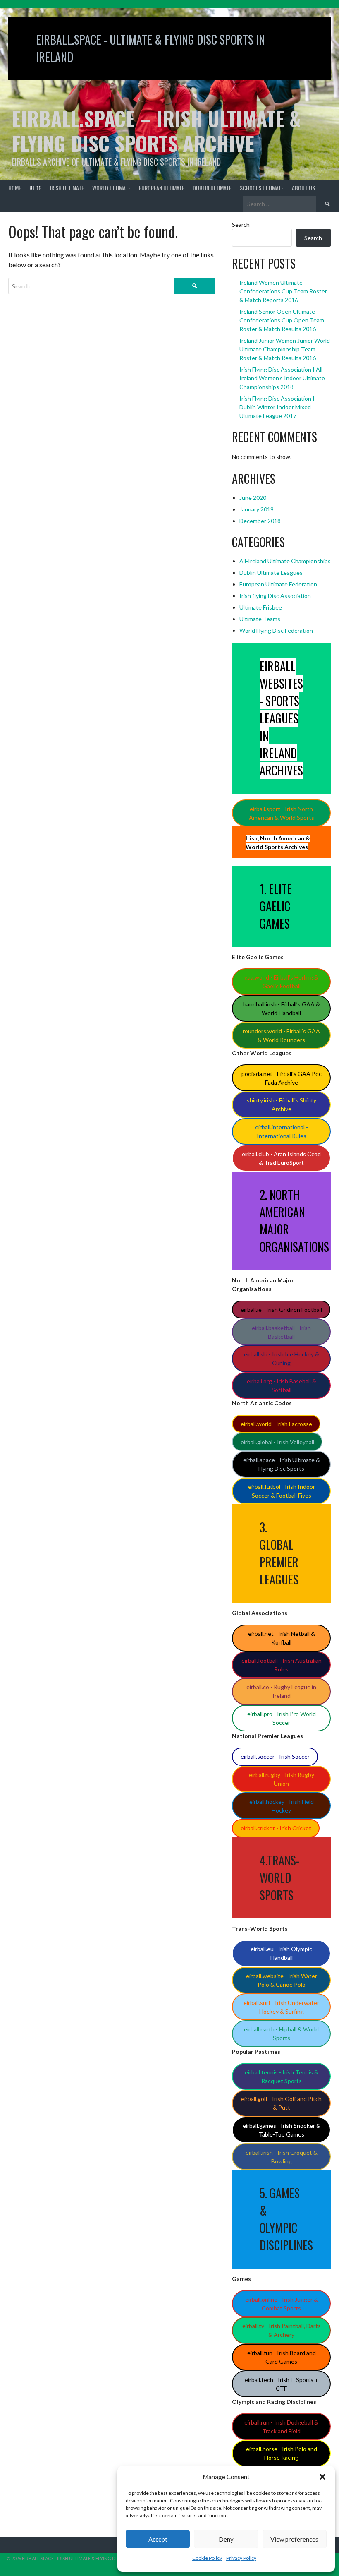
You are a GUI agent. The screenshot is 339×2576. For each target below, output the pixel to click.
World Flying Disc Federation (276, 630)
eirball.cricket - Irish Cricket (276, 1828)
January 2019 (257, 509)
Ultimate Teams (260, 619)
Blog (36, 188)
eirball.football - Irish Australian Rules (282, 1665)
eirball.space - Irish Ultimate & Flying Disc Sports (282, 1464)
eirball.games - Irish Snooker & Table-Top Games (282, 2130)
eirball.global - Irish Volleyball (277, 1442)
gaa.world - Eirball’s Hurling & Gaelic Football (281, 982)
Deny (226, 2539)
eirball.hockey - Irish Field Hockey (282, 1806)
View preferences (294, 2539)
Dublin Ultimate (212, 188)
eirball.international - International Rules (282, 1131)
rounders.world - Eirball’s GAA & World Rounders (281, 1035)
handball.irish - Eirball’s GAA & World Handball (282, 1008)
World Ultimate (111, 188)
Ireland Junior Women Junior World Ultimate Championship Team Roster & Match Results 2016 (285, 349)
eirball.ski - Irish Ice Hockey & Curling (282, 1359)
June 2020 (253, 498)
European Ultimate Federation (278, 584)
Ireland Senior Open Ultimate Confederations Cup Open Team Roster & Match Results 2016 (282, 320)
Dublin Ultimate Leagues (271, 573)
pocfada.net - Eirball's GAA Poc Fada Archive (282, 1078)
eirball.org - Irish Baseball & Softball (282, 1385)
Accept (158, 2539)
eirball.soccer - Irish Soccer (275, 1756)
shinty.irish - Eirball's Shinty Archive (282, 1104)
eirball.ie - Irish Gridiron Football (281, 1310)
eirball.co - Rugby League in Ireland (281, 1691)
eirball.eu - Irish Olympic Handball (281, 1953)
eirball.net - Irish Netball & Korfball (282, 1638)
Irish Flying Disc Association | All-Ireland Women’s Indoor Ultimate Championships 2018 (282, 378)
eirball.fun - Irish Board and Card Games (282, 2357)
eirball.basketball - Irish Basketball (281, 1332)
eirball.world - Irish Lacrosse (276, 1424)
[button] (322, 2477)
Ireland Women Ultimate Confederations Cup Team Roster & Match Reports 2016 (283, 291)
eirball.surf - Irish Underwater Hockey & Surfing (281, 2007)
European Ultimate (162, 188)
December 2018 (260, 521)
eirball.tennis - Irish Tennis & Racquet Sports (282, 2077)
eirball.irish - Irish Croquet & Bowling (282, 2157)
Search (241, 224)
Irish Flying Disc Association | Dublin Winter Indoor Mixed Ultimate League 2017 (277, 407)
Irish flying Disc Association (275, 596)
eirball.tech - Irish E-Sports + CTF (282, 2384)
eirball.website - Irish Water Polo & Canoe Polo (282, 1980)
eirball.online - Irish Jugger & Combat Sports (282, 2304)
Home (15, 188)
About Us (303, 188)
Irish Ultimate (67, 188)
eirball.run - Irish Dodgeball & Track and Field (281, 2427)
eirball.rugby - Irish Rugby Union (282, 1779)
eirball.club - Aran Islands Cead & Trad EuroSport (281, 1158)
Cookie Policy (207, 2558)
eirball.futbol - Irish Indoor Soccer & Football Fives (282, 1491)
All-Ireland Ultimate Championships (285, 561)
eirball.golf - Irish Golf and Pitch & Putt (281, 2103)
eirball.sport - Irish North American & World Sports (282, 813)
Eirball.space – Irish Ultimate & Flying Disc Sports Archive (156, 131)
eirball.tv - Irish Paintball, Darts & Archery (282, 2330)
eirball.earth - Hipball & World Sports (281, 2033)
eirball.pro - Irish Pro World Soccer (282, 1718)
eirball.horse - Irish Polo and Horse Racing (282, 2453)
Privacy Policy (241, 2558)
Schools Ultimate (262, 188)
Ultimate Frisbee (261, 607)
